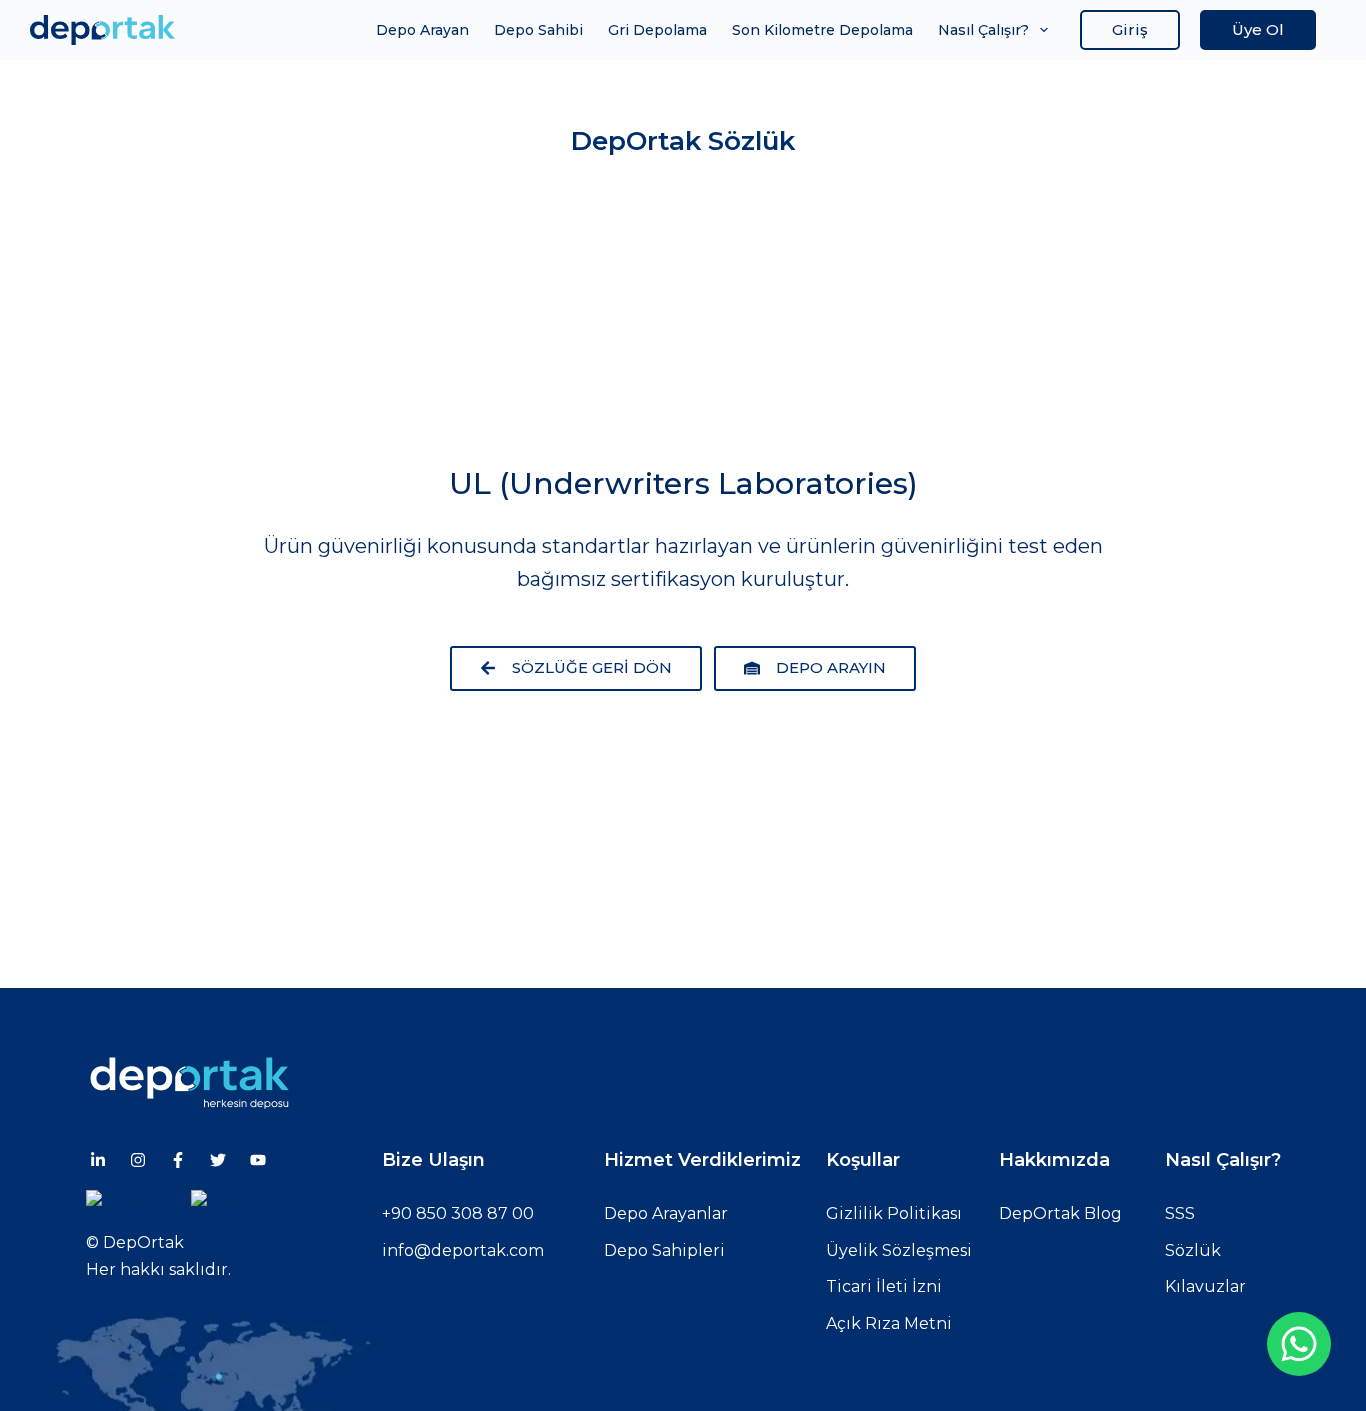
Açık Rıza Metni (889, 1323)
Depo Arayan (422, 30)
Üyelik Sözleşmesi (899, 1250)
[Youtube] (258, 1160)
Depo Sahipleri (664, 1250)
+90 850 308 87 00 (458, 1213)
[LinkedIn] (98, 1160)
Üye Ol (1258, 29)
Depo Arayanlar (666, 1213)
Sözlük (1193, 1250)
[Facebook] (178, 1160)
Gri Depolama (657, 30)
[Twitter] (218, 1160)
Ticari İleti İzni (884, 1286)
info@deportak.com (463, 1250)
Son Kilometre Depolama (822, 30)
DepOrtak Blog (1060, 1213)
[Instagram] (138, 1160)
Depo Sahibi (538, 30)
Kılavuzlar (1205, 1286)
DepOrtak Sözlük (683, 141)
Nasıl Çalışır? (983, 30)
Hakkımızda (1054, 1160)
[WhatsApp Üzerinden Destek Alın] (1299, 1344)
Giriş (1130, 29)
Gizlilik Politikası (894, 1213)
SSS (1180, 1213)
